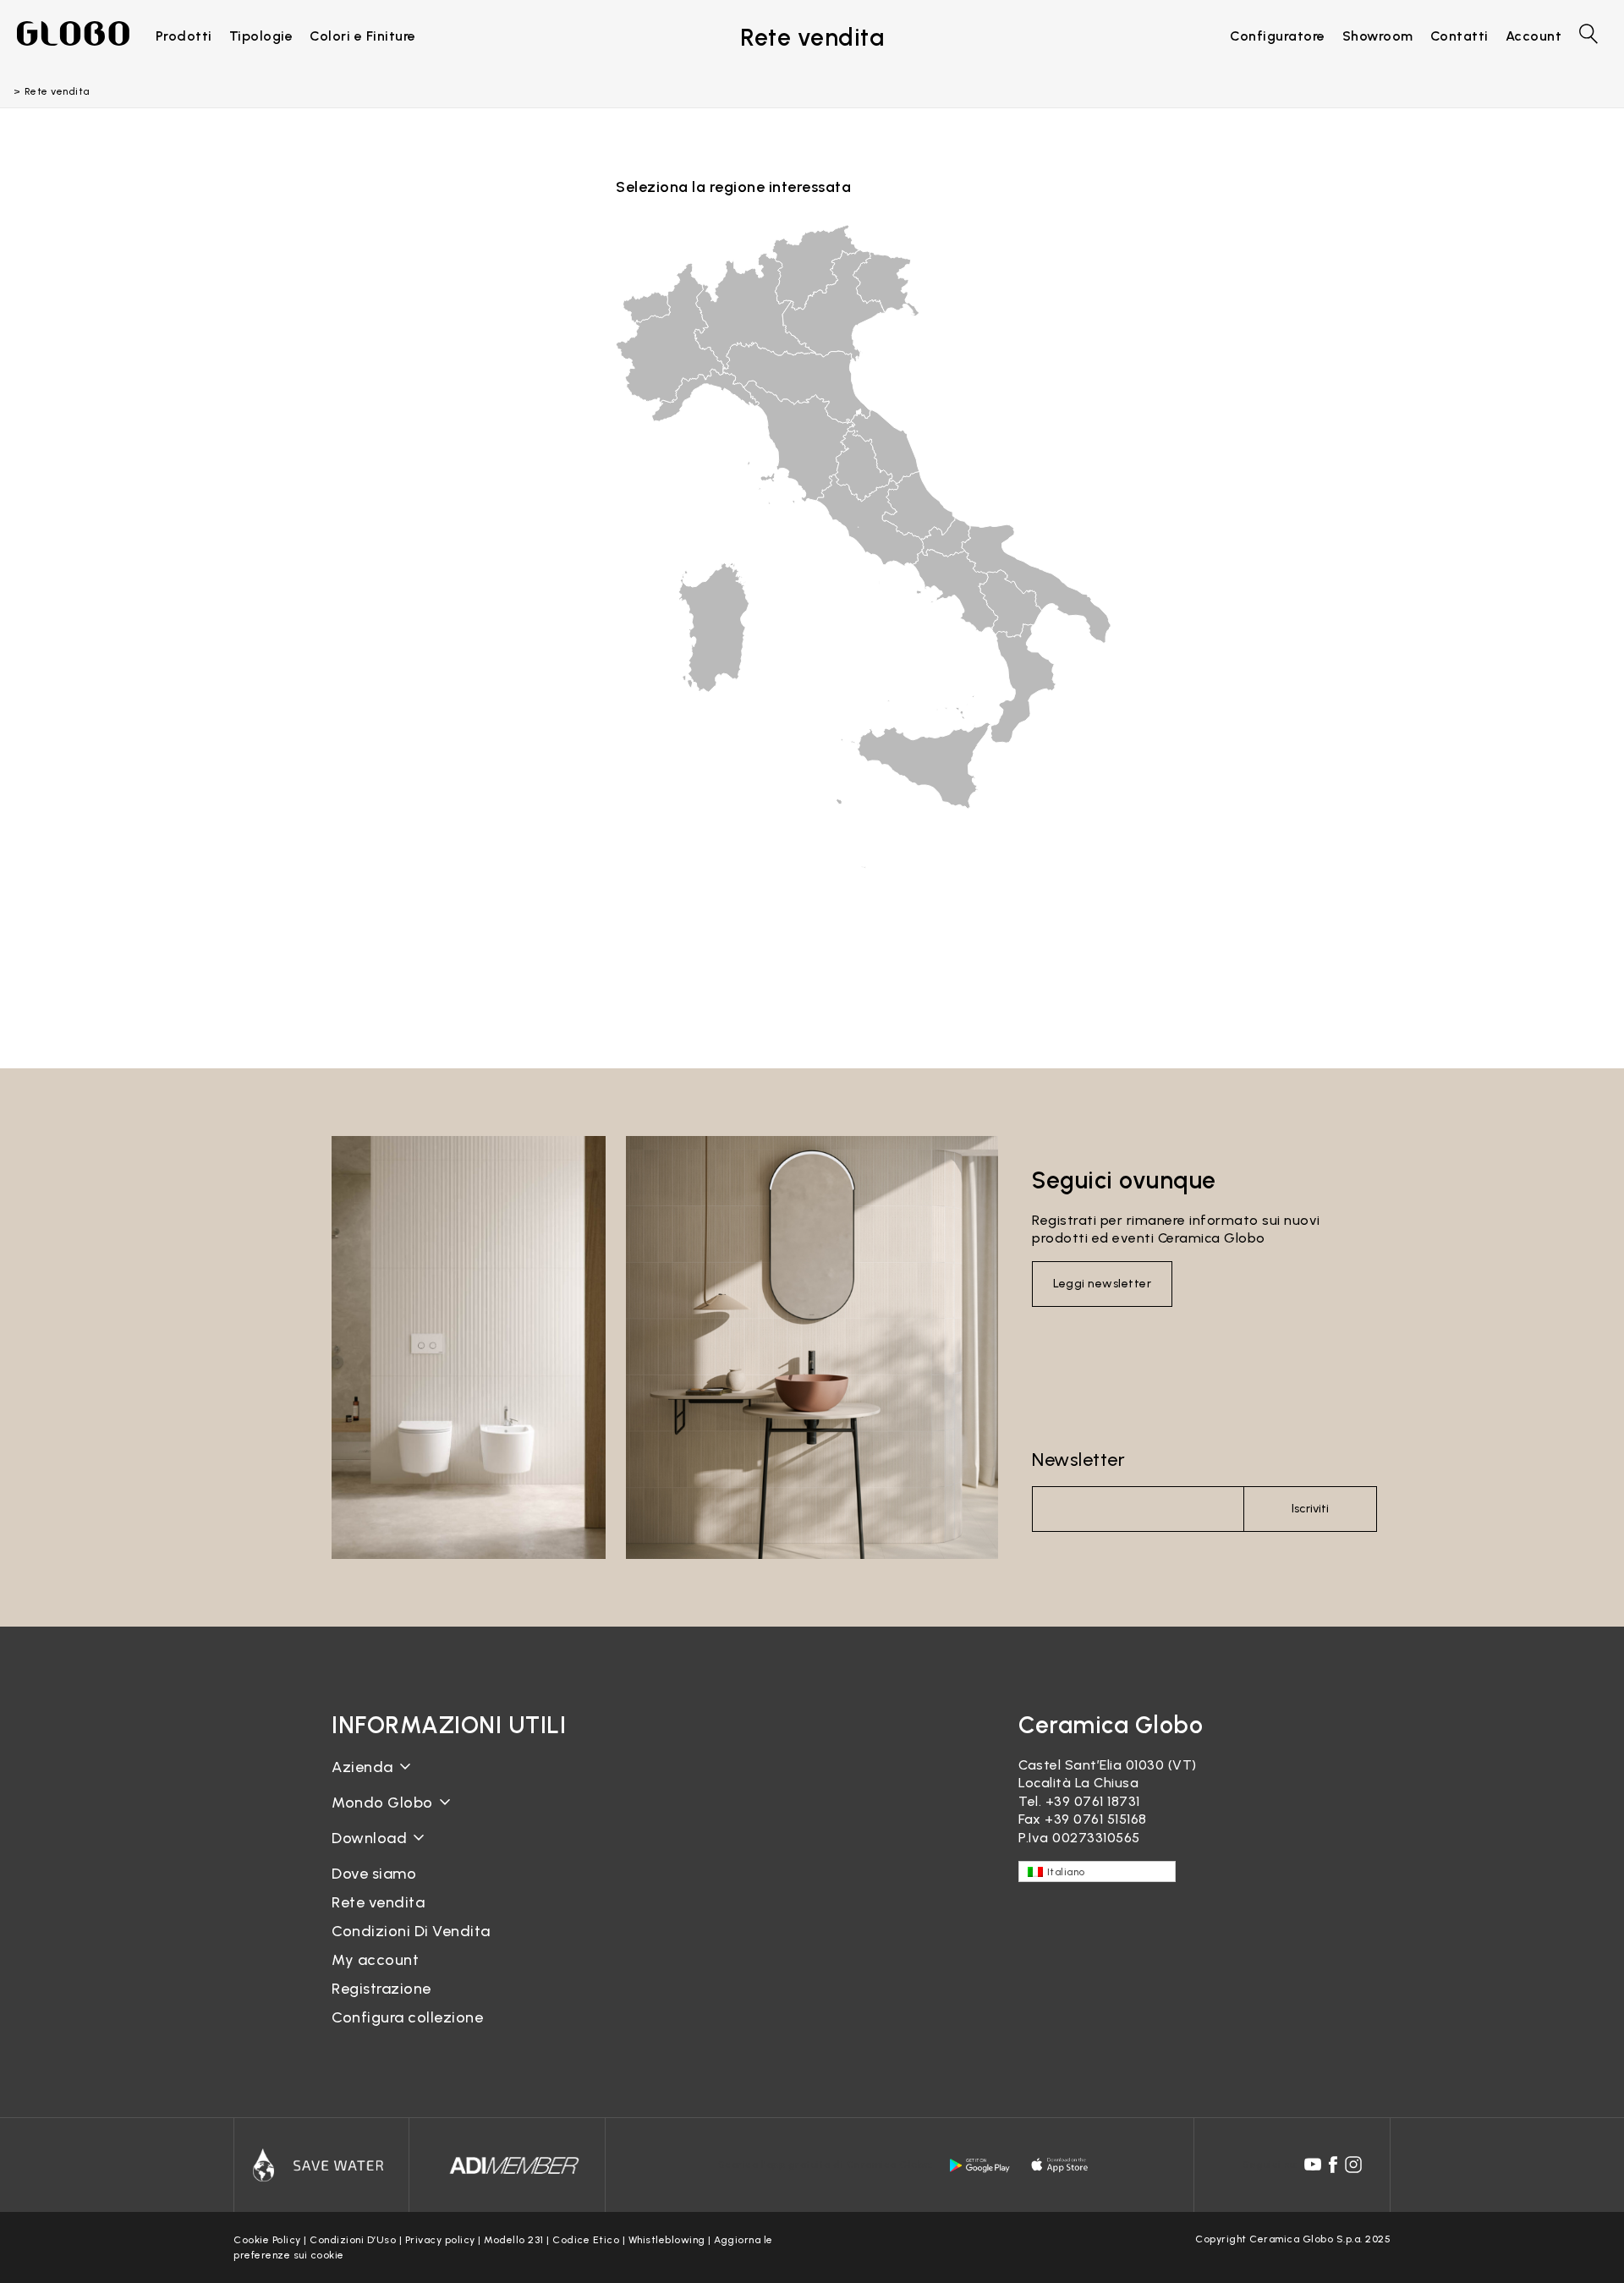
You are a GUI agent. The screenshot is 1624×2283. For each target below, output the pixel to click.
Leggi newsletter (1102, 1284)
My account (375, 1960)
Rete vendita (378, 1902)
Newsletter (1078, 1460)
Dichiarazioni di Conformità (422, 1866)
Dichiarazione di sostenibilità (427, 1816)
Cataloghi (364, 1851)
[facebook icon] (1333, 2165)
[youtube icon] (1313, 2165)
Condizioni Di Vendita (411, 1931)
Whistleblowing (667, 2240)
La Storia (362, 1780)
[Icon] (321, 2165)
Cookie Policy (267, 2240)
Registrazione (381, 1989)
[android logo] (979, 2165)
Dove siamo (374, 1874)
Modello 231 (514, 2240)
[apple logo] (1061, 2165)
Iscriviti (1310, 1509)
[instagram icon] (1353, 2165)
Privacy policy (440, 2240)
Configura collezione (407, 2017)
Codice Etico (586, 2240)
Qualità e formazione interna (429, 1844)
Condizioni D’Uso (353, 2240)
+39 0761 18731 (1093, 1801)
